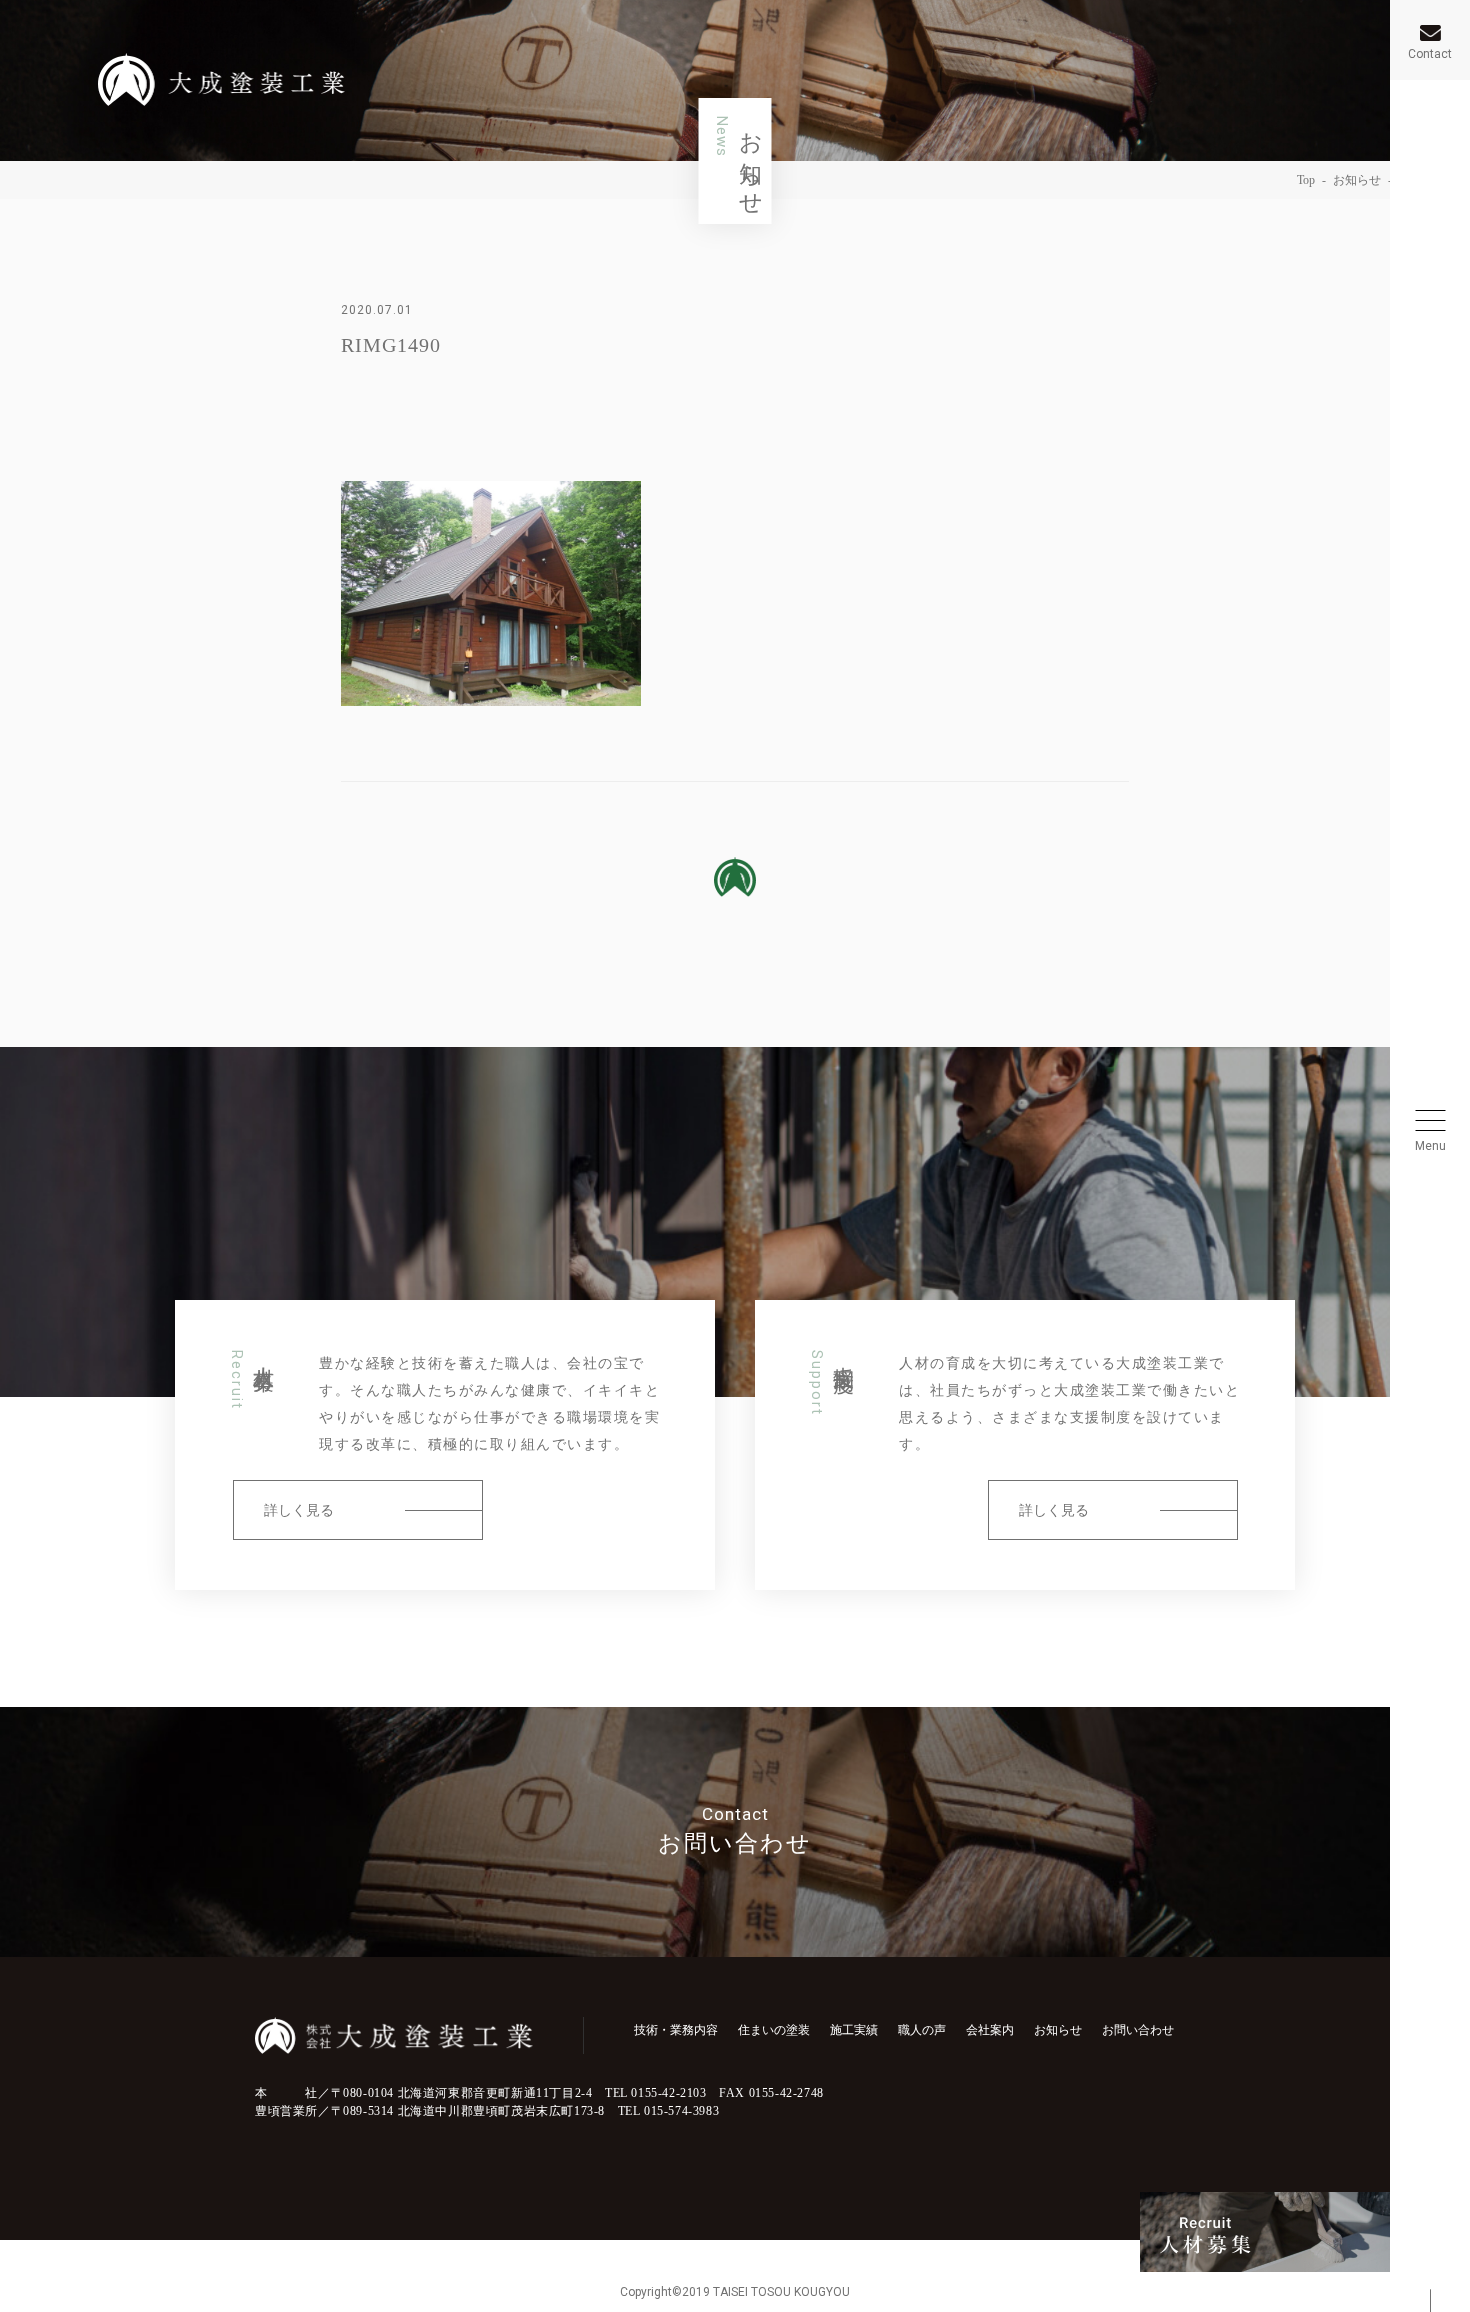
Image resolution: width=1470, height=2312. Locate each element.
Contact (1430, 54)
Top (1306, 180)
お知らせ (1357, 180)
